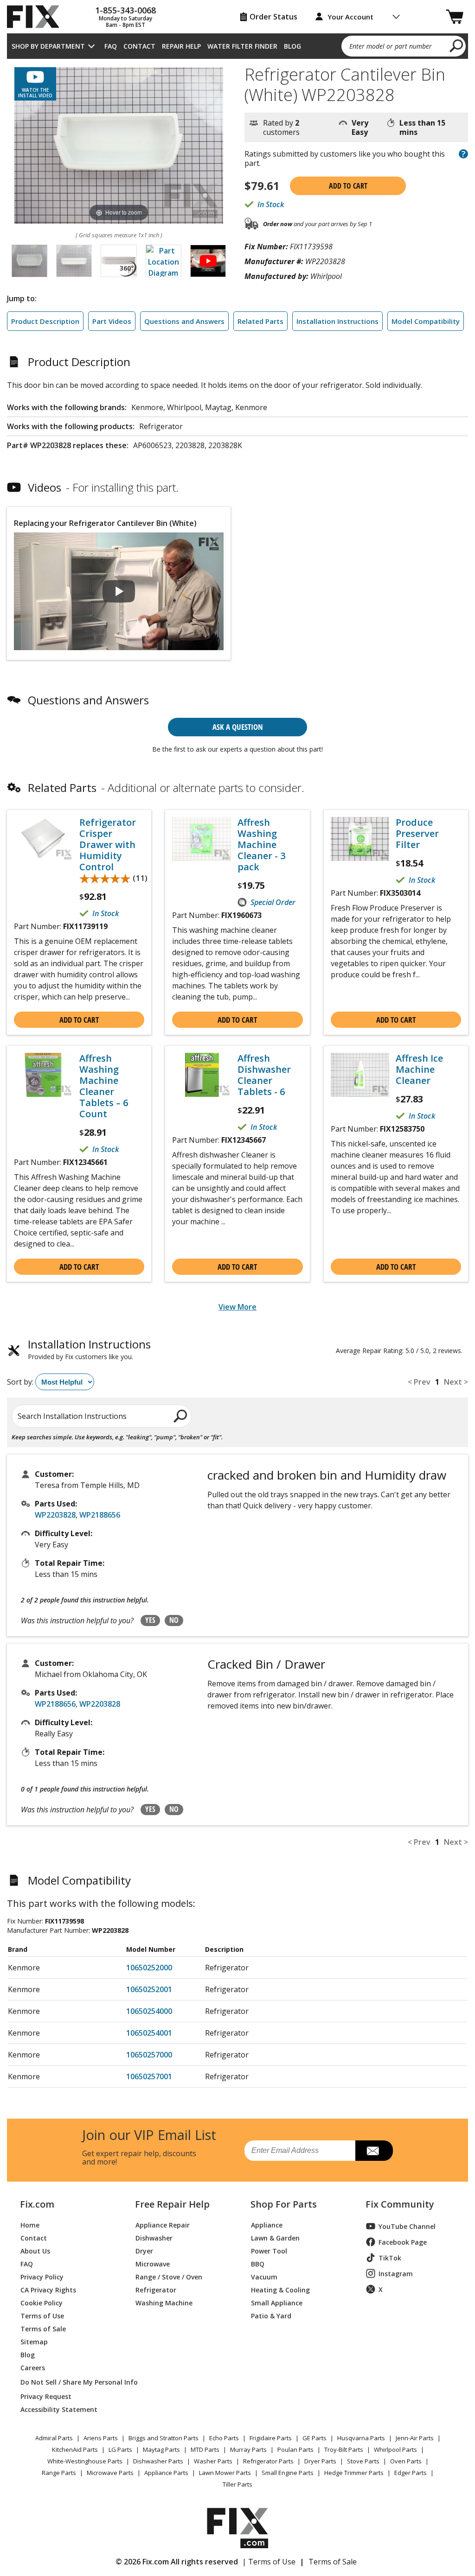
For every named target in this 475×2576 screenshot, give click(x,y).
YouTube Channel (407, 2226)
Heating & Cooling (280, 2289)
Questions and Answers (184, 321)
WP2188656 (100, 1515)
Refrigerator (156, 2289)
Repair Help (181, 46)
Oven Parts (406, 2461)
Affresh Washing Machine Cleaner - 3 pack (261, 845)
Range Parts (59, 2473)
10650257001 (149, 2076)
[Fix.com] (37, 17)
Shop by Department (48, 46)
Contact (139, 46)
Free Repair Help (172, 2204)
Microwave (153, 2263)
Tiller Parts (237, 2484)
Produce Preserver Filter (417, 834)
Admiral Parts (54, 2438)
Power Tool (269, 2250)
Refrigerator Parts (268, 2461)
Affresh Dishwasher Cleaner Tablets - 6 (264, 1075)
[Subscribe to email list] (374, 2151)
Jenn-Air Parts (415, 2438)
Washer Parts (213, 2461)
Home (30, 2225)
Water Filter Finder (242, 46)
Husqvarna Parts (361, 2438)
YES (150, 1620)
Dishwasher (154, 2237)
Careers (33, 2367)
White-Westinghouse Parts (85, 2461)
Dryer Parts (320, 2461)
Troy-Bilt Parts (344, 2449)
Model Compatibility (426, 321)
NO (174, 1620)
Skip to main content (238, 21)
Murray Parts (248, 2449)
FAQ (111, 46)
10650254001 (149, 2033)
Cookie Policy (42, 2302)
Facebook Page (403, 2242)
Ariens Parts (101, 2438)
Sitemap (34, 2341)
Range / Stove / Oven (169, 2276)
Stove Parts (363, 2461)
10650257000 (149, 2055)
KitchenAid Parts (75, 2449)
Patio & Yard (271, 2315)
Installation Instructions (337, 321)
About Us (35, 2250)
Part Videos (112, 321)
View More (237, 1307)
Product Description (45, 321)
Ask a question (238, 727)
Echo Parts (224, 2438)
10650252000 (149, 1968)
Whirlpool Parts (395, 2449)
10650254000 (149, 2011)
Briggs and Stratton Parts (164, 2438)
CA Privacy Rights (48, 2289)
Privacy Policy (42, 2276)
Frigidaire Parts (271, 2438)
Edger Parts (411, 2473)
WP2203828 (55, 1515)
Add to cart (348, 186)
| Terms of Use (269, 2562)
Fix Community (400, 2204)
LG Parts (120, 2449)
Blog (292, 46)
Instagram (396, 2274)
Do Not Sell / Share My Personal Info (67, 2382)
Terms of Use (42, 2315)
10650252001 (149, 1989)
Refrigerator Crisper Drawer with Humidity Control (108, 845)
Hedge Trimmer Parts (354, 2473)
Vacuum (264, 2276)
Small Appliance (277, 2302)
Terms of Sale (43, 2328)
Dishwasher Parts (158, 2461)
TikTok (390, 2258)
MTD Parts (205, 2449)
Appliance (267, 2225)
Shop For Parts (284, 2204)
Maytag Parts (161, 2449)
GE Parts (315, 2438)
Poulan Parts (295, 2449)
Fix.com (37, 2204)
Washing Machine (164, 2302)
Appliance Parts (166, 2473)
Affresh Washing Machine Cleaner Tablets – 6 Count (104, 1086)
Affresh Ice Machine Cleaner (419, 1070)
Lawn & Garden (275, 2237)
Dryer (144, 2250)
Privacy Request (46, 2396)
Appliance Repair (163, 2225)
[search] (457, 45)
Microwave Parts (110, 2473)
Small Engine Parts (288, 2473)
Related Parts (260, 321)
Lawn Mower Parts (225, 2473)
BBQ (258, 2263)
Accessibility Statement (59, 2409)
